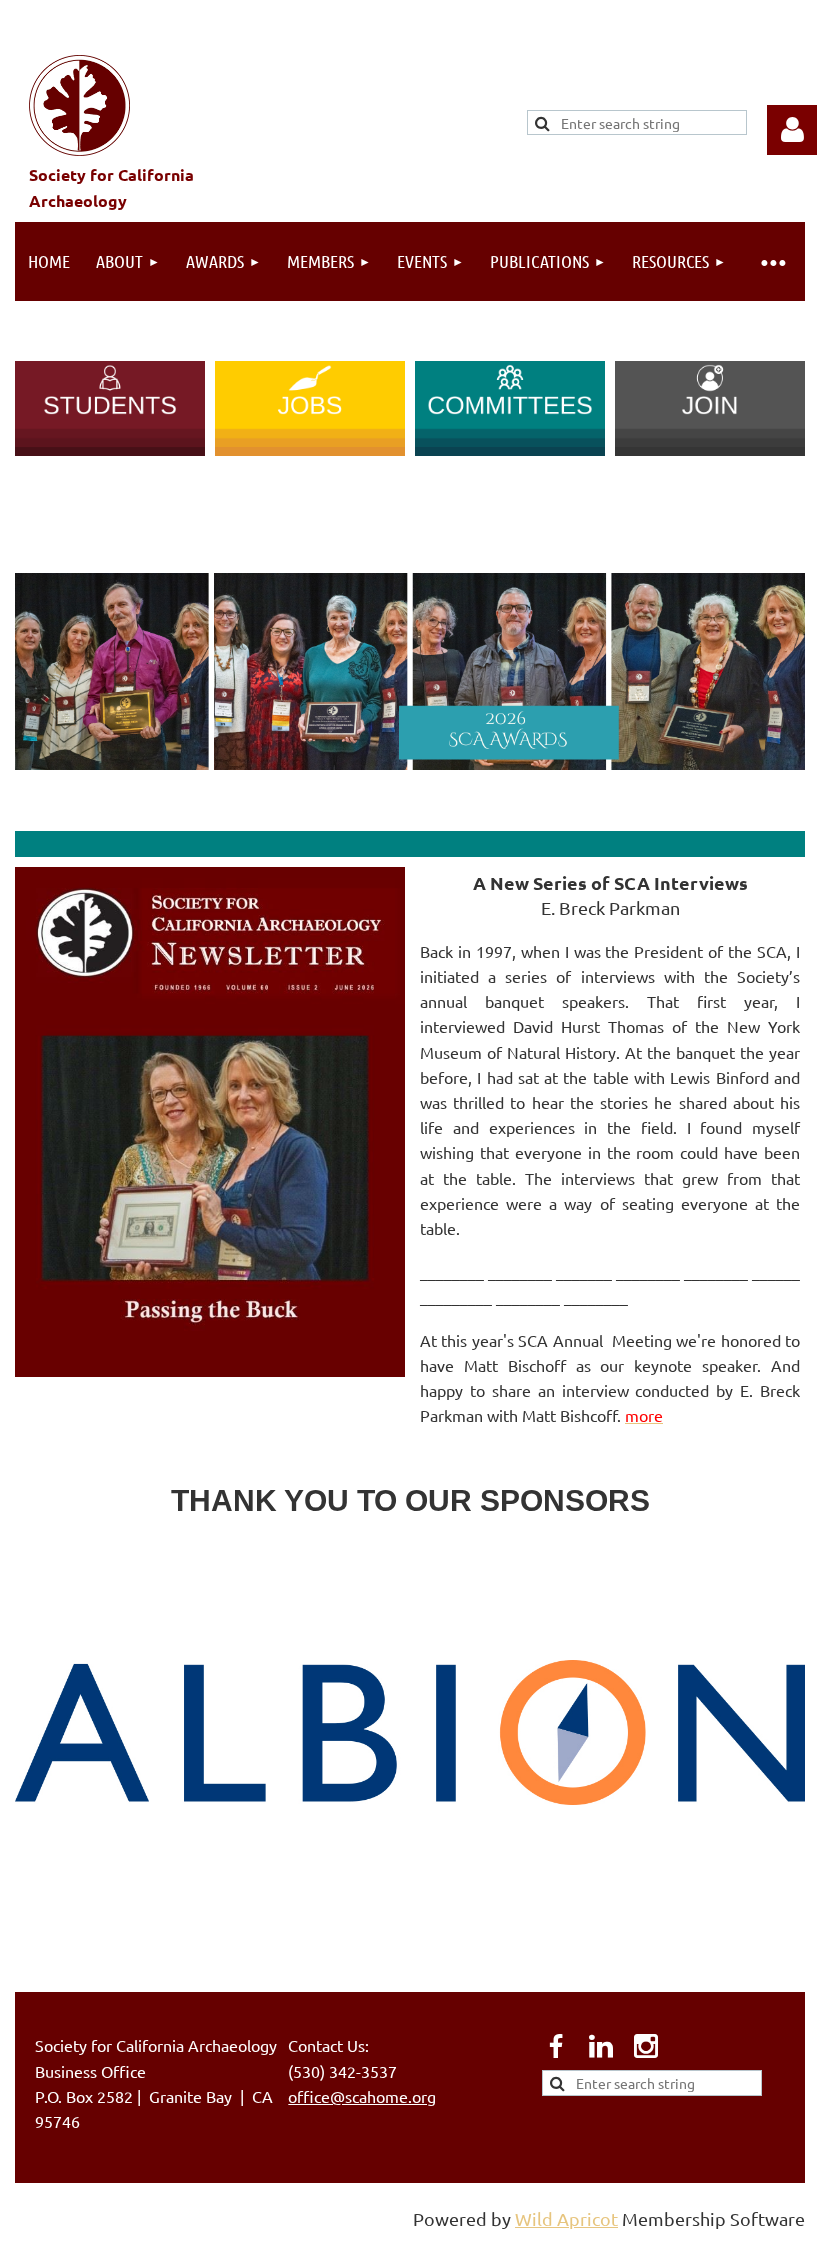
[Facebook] (556, 2046)
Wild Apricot (566, 2218)
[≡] (772, 261)
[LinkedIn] (601, 2046)
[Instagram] (646, 2046)
